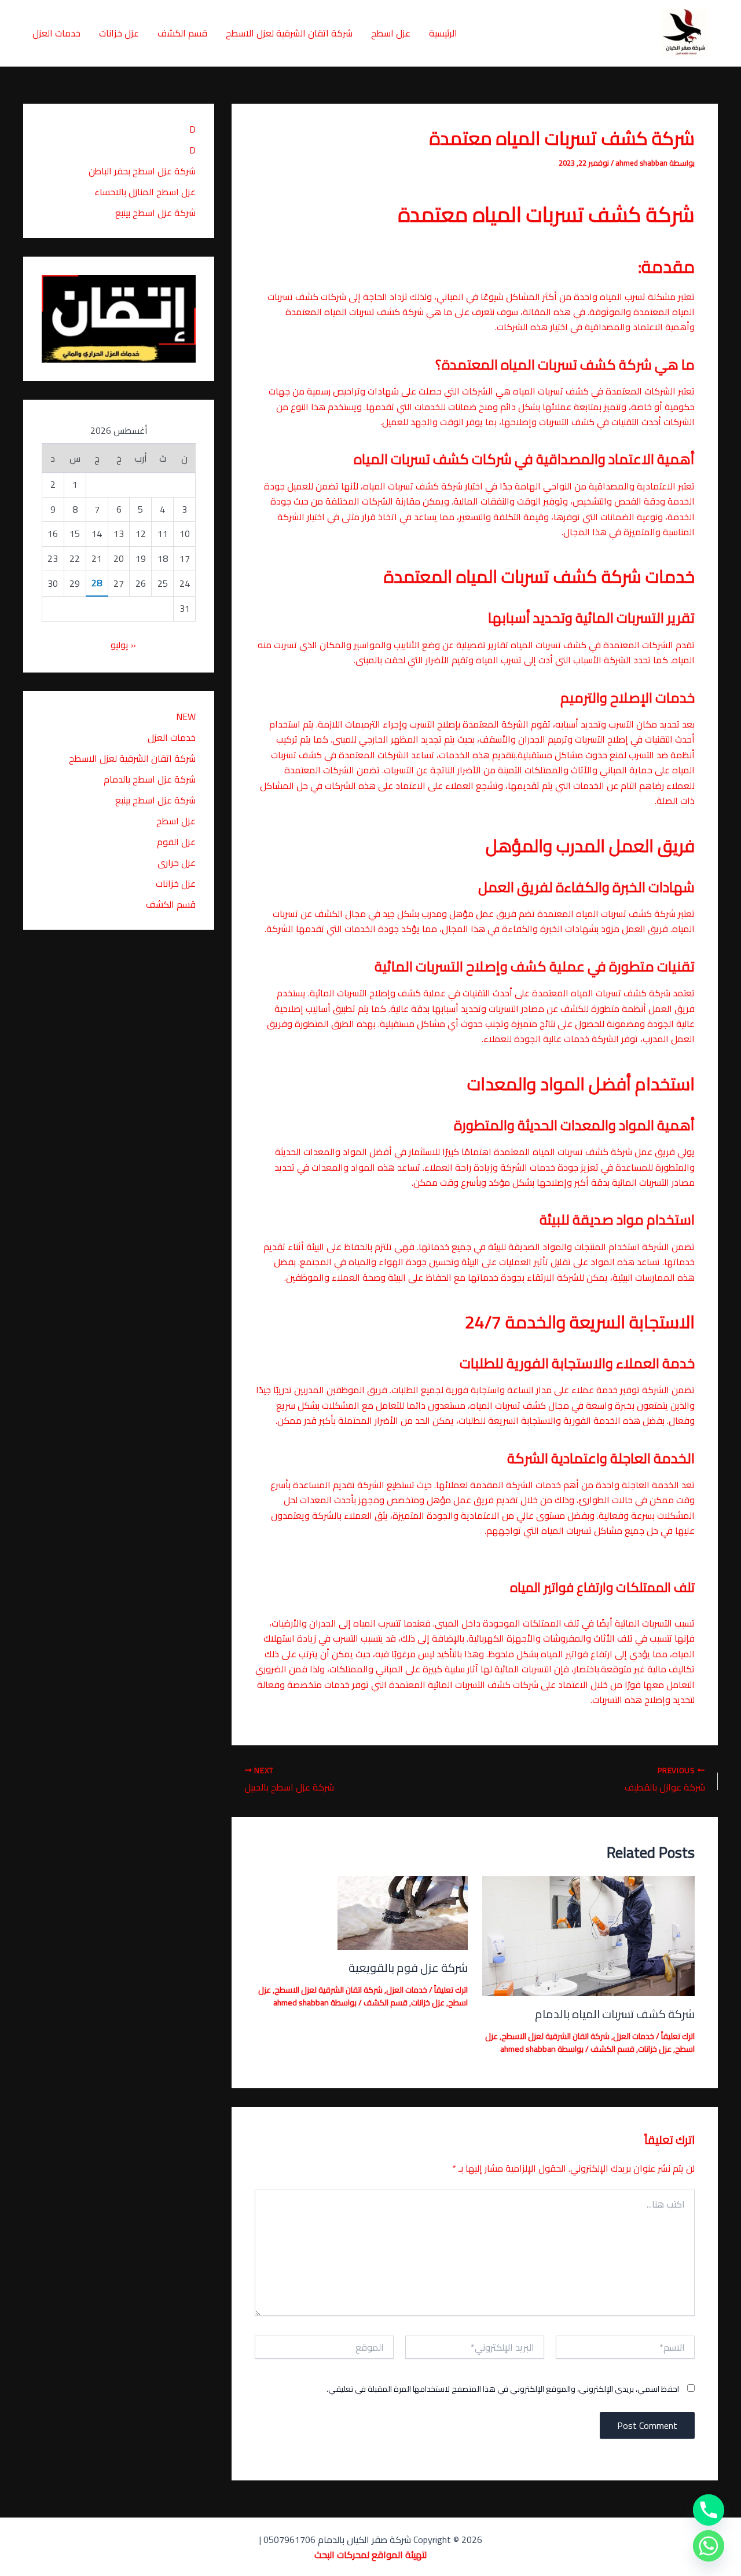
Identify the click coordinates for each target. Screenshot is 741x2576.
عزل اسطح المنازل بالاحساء (145, 192)
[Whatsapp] (709, 2546)
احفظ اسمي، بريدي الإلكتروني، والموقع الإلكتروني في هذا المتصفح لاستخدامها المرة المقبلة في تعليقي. (503, 2389)
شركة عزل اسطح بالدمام (147, 779)
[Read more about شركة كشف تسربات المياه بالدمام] (589, 1935)
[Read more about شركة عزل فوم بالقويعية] (403, 1912)
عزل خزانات (119, 33)
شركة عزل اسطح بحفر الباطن (142, 171)
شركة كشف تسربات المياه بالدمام (615, 2014)
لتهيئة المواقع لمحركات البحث (370, 2555)
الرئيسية (443, 33)
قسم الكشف (182, 33)
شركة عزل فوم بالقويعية (408, 1967)
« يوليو (123, 645)
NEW (186, 717)
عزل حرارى (177, 863)
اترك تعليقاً (678, 2036)
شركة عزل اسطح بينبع (154, 213)
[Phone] (709, 2510)
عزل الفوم (176, 842)
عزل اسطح (391, 33)
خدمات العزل (56, 33)
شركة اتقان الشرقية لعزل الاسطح (289, 33)
